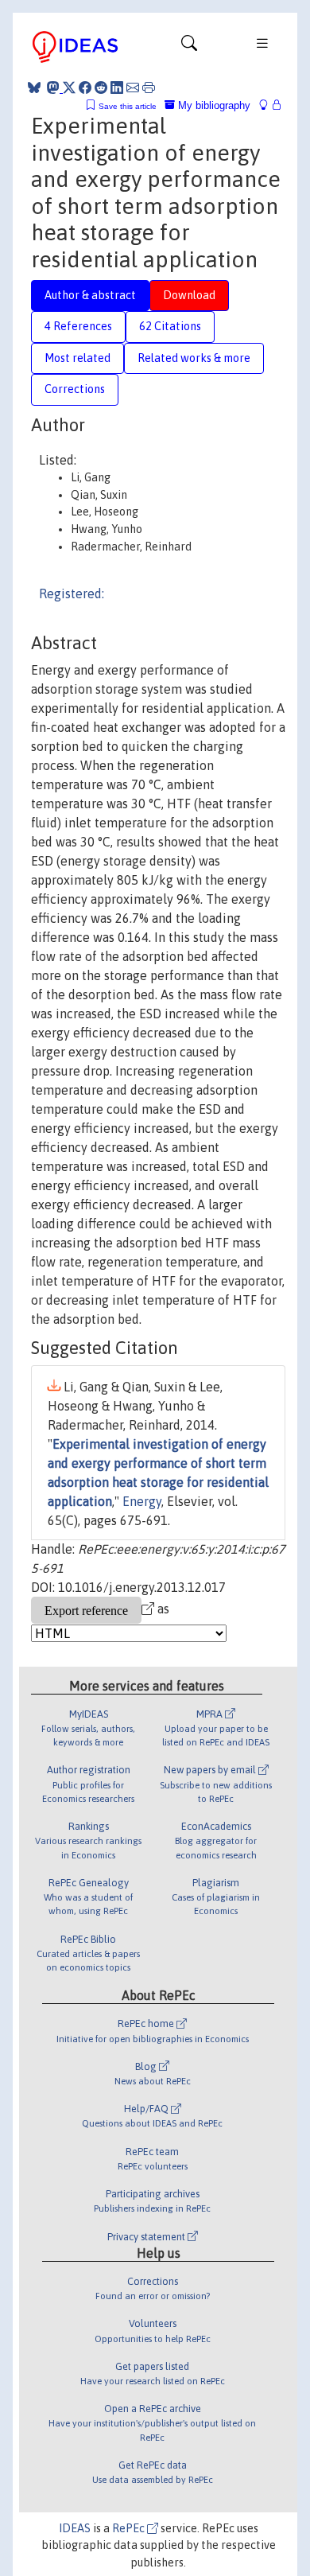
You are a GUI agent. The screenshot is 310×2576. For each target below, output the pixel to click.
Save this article (128, 106)
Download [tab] (189, 295)
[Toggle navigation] (189, 47)
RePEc (130, 2528)
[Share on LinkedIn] (117, 88)
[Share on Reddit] (101, 88)
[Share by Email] (133, 88)
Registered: (72, 593)
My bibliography (213, 105)
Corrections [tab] (75, 389)
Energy (142, 1501)
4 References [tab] (78, 326)
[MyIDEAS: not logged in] (268, 105)
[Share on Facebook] (85, 88)
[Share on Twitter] (69, 88)
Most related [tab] (77, 358)
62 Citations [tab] (170, 326)
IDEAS (75, 2528)
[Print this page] (149, 88)
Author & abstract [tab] (90, 295)
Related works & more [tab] (194, 358)
